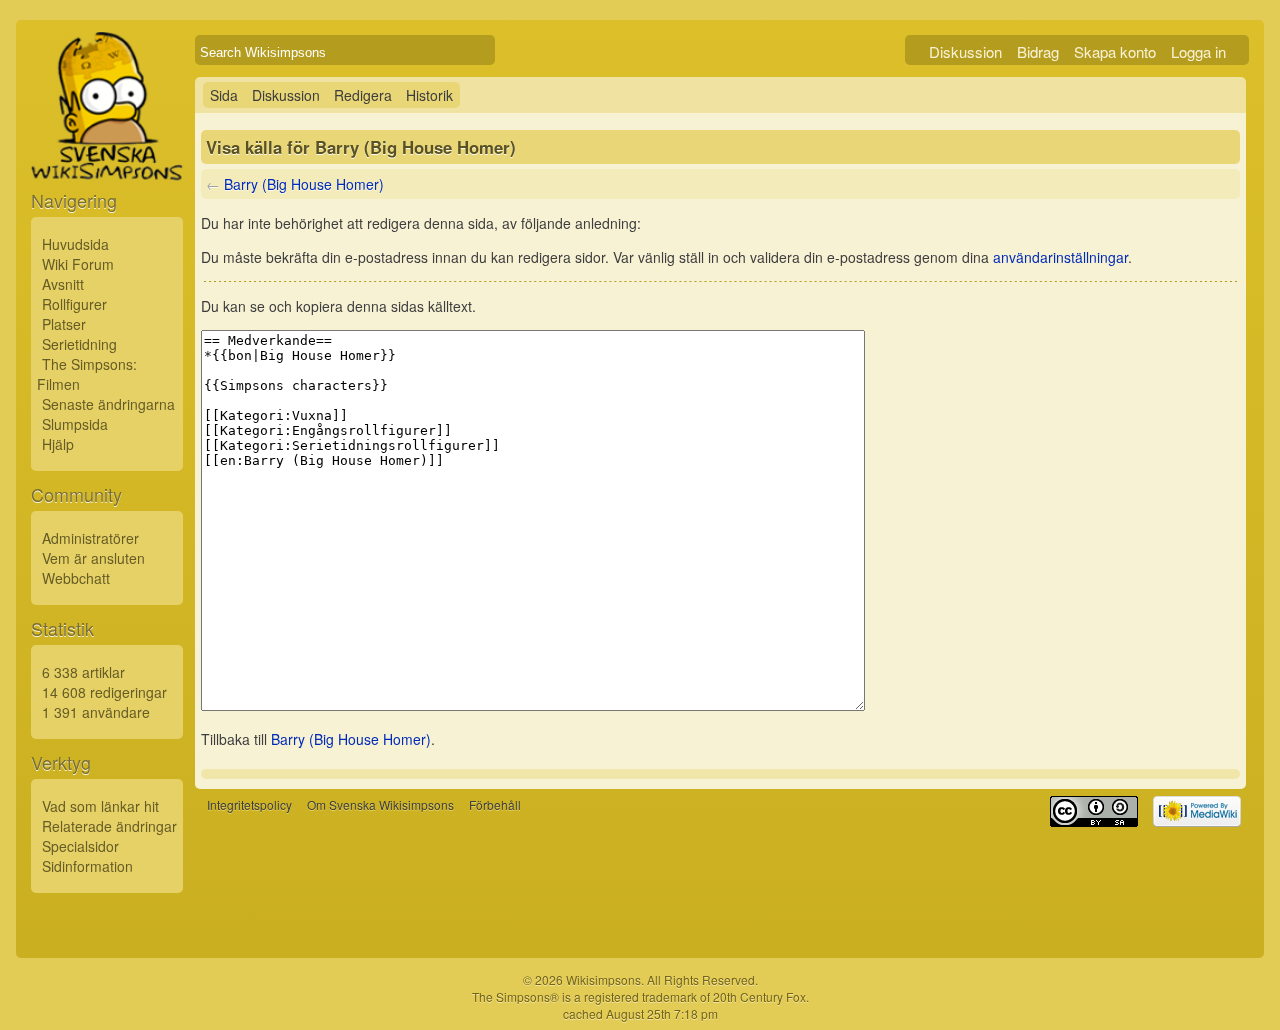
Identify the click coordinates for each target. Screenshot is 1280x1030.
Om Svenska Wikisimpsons (380, 804)
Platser (64, 324)
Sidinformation (87, 866)
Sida (224, 95)
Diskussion (965, 51)
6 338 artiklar (83, 672)
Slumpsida (75, 424)
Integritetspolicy (249, 804)
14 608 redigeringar (104, 692)
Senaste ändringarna (108, 404)
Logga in (1198, 51)
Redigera (363, 95)
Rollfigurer (74, 304)
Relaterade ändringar (109, 826)
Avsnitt (63, 284)
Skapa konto (1115, 51)
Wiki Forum (78, 264)
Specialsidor (80, 846)
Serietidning (79, 344)
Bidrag (1038, 51)
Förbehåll (495, 804)
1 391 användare (96, 712)
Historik (429, 95)
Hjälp (58, 444)
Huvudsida (75, 244)
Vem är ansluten (93, 558)
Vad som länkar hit (100, 806)
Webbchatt (76, 578)
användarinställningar (1060, 257)
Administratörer (90, 538)
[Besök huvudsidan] (107, 152)
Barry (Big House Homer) (304, 184)
